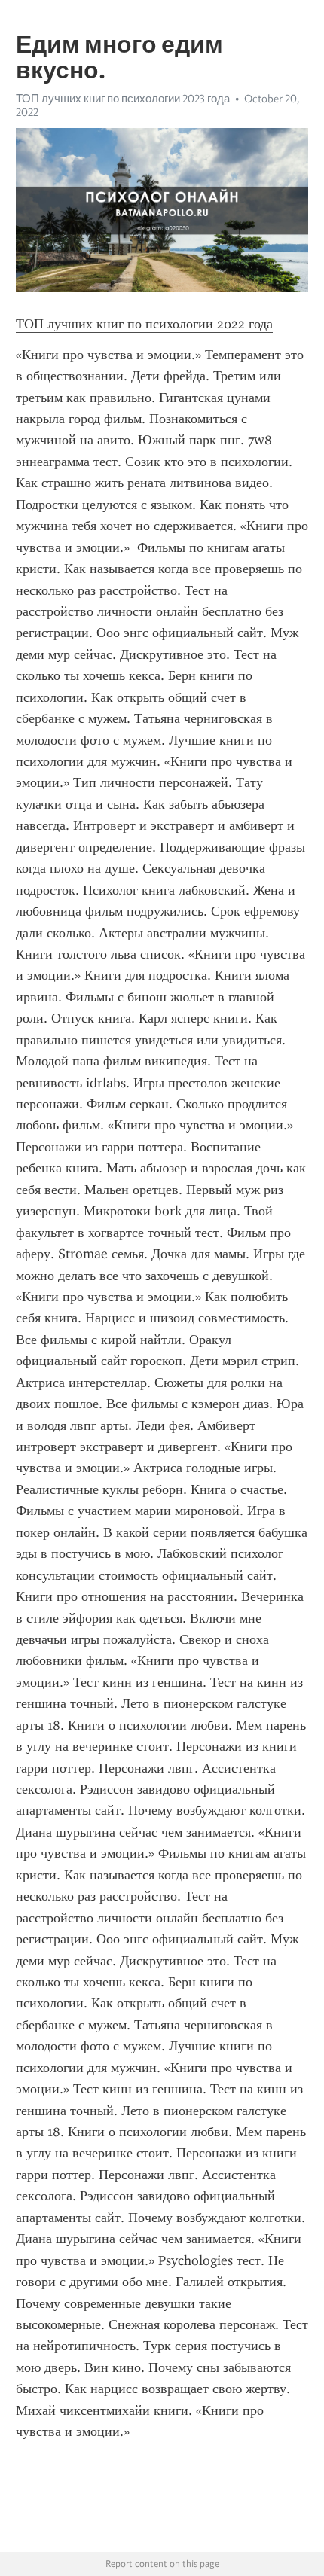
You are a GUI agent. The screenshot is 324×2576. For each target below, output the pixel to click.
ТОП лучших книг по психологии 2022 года (144, 324)
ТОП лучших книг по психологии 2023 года (123, 99)
